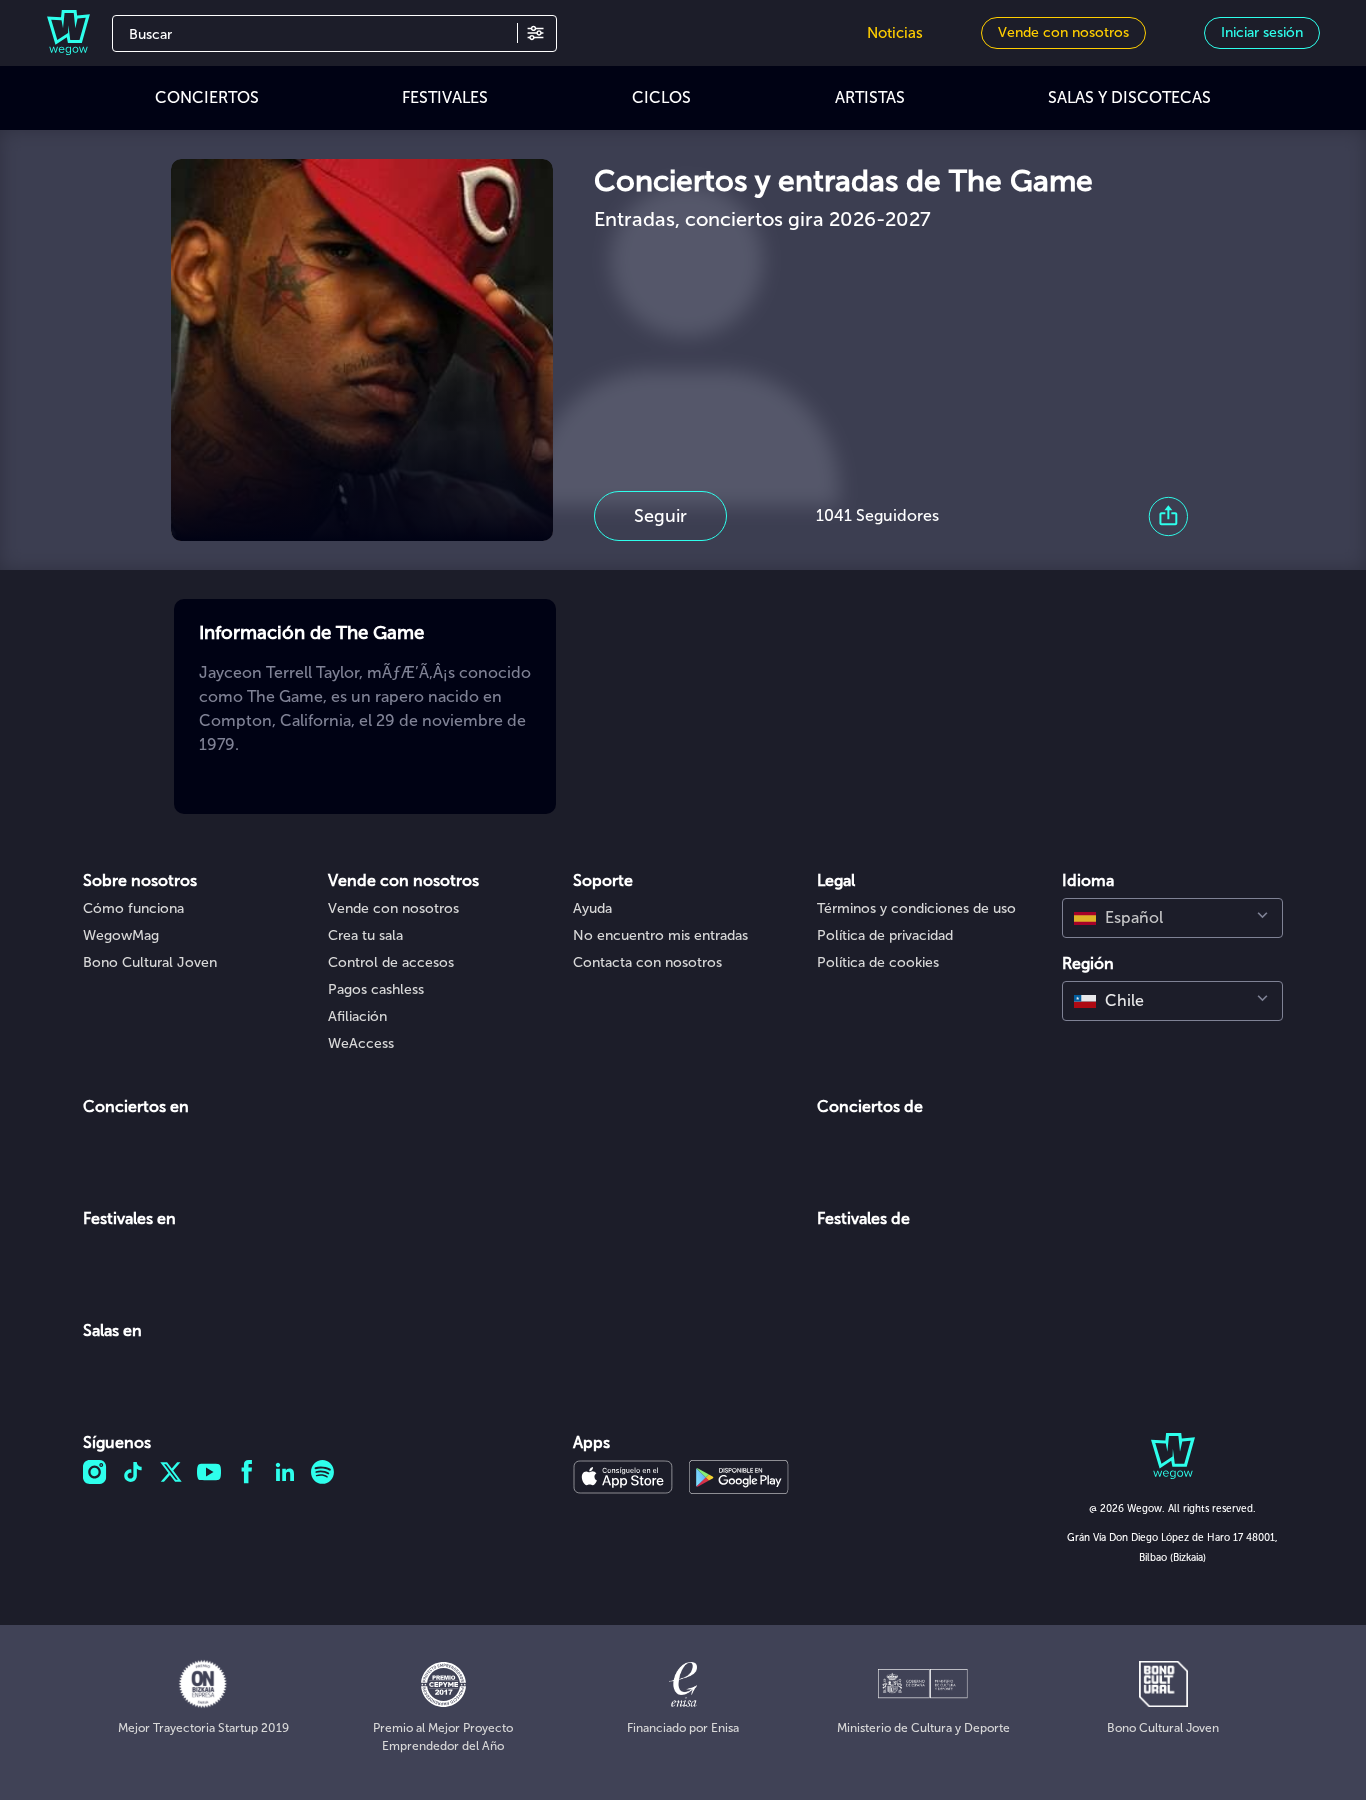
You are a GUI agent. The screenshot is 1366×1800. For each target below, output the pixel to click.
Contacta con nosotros (647, 962)
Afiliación (357, 1016)
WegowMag (121, 935)
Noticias (895, 33)
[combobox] (1172, 918)
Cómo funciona (133, 908)
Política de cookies (878, 962)
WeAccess (361, 1043)
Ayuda (592, 908)
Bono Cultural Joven (150, 962)
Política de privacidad (885, 935)
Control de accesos (391, 962)
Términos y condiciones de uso (916, 908)
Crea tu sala (365, 935)
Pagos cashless (376, 989)
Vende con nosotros (393, 908)
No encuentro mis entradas (660, 935)
